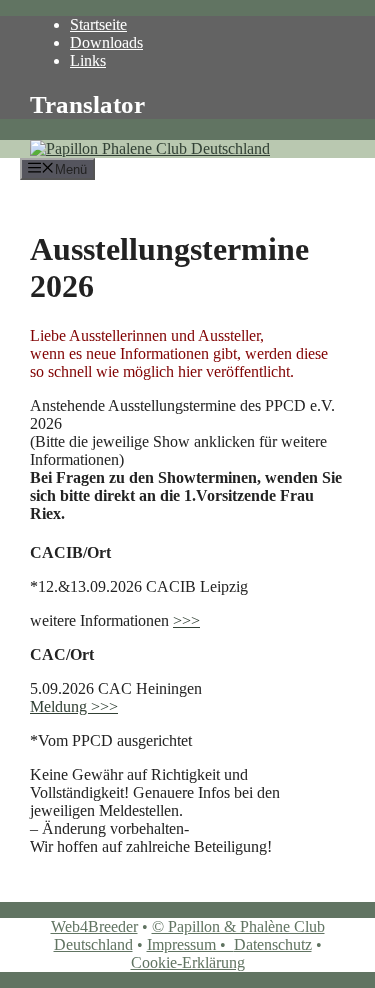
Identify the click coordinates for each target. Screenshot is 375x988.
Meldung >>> (74, 706)
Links (88, 60)
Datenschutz (273, 944)
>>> (186, 620)
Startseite (98, 24)
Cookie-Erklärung (188, 962)
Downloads (106, 42)
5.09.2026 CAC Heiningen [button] (116, 688)
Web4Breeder (94, 926)
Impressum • (190, 944)
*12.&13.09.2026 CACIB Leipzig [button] (139, 586)
